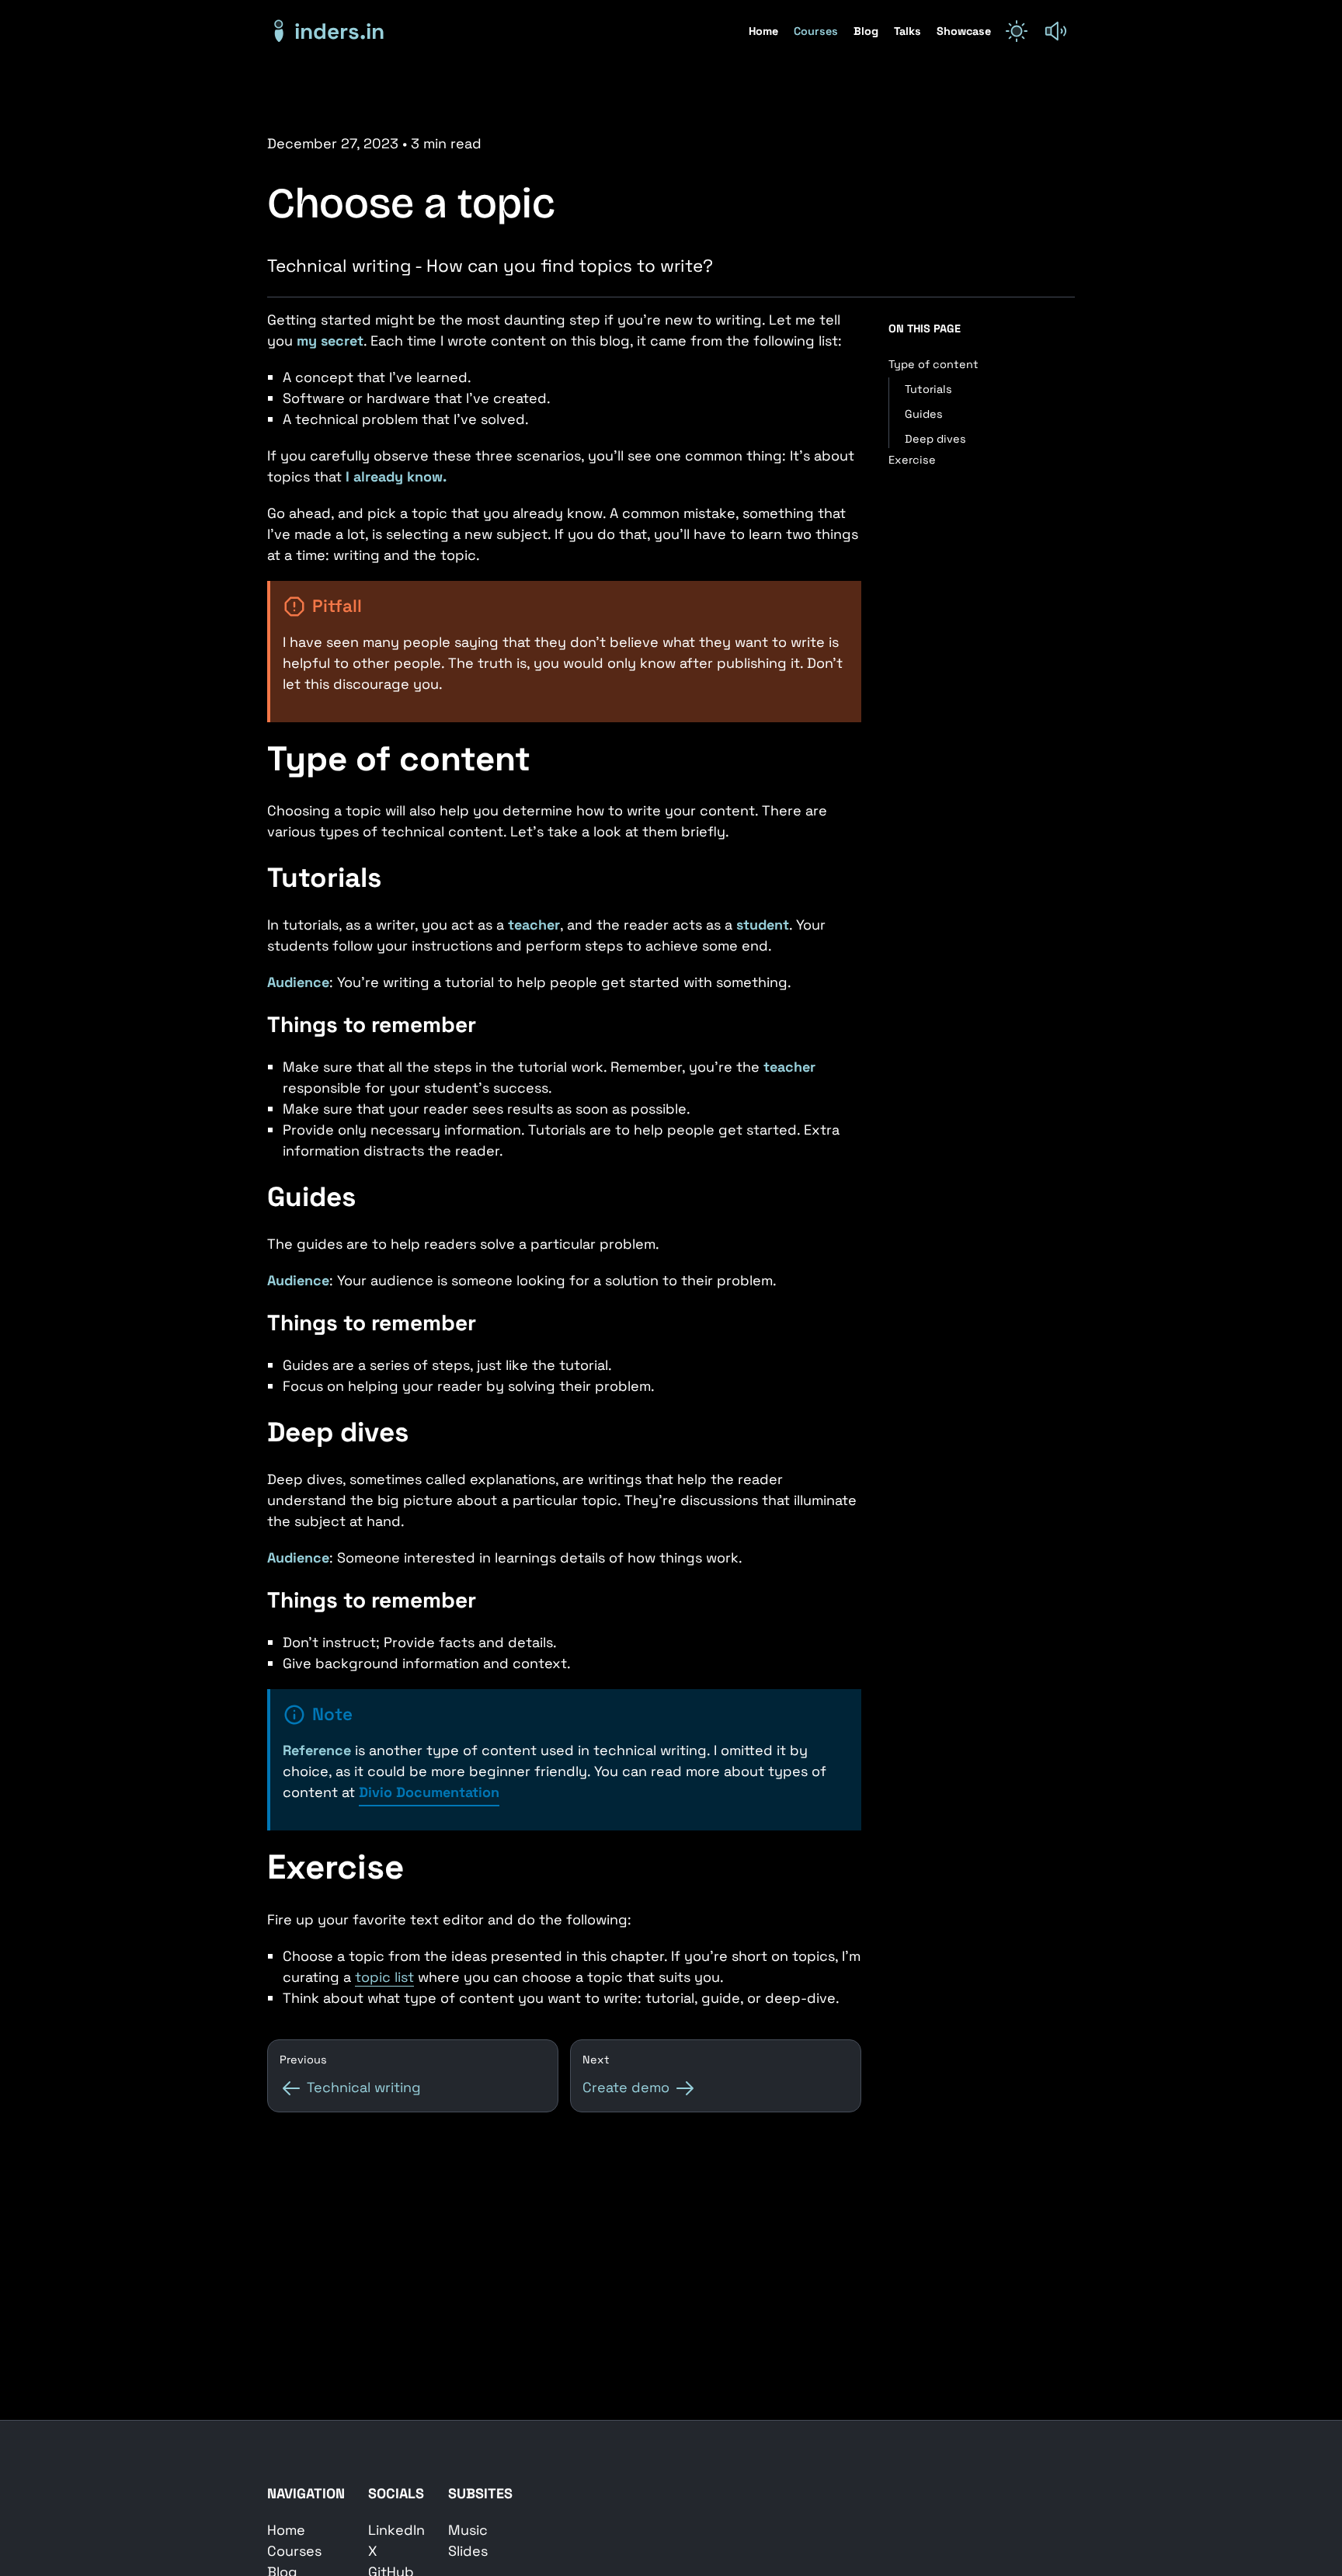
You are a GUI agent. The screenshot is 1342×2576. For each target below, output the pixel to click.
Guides (924, 414)
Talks (909, 31)
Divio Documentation (429, 1792)
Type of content (933, 364)
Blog (867, 31)
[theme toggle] (1017, 31)
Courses (817, 31)
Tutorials (928, 389)
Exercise (912, 460)
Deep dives (935, 439)
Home (765, 31)
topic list (384, 1977)
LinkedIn (396, 2530)
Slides (468, 2551)
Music (468, 2530)
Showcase (964, 31)
